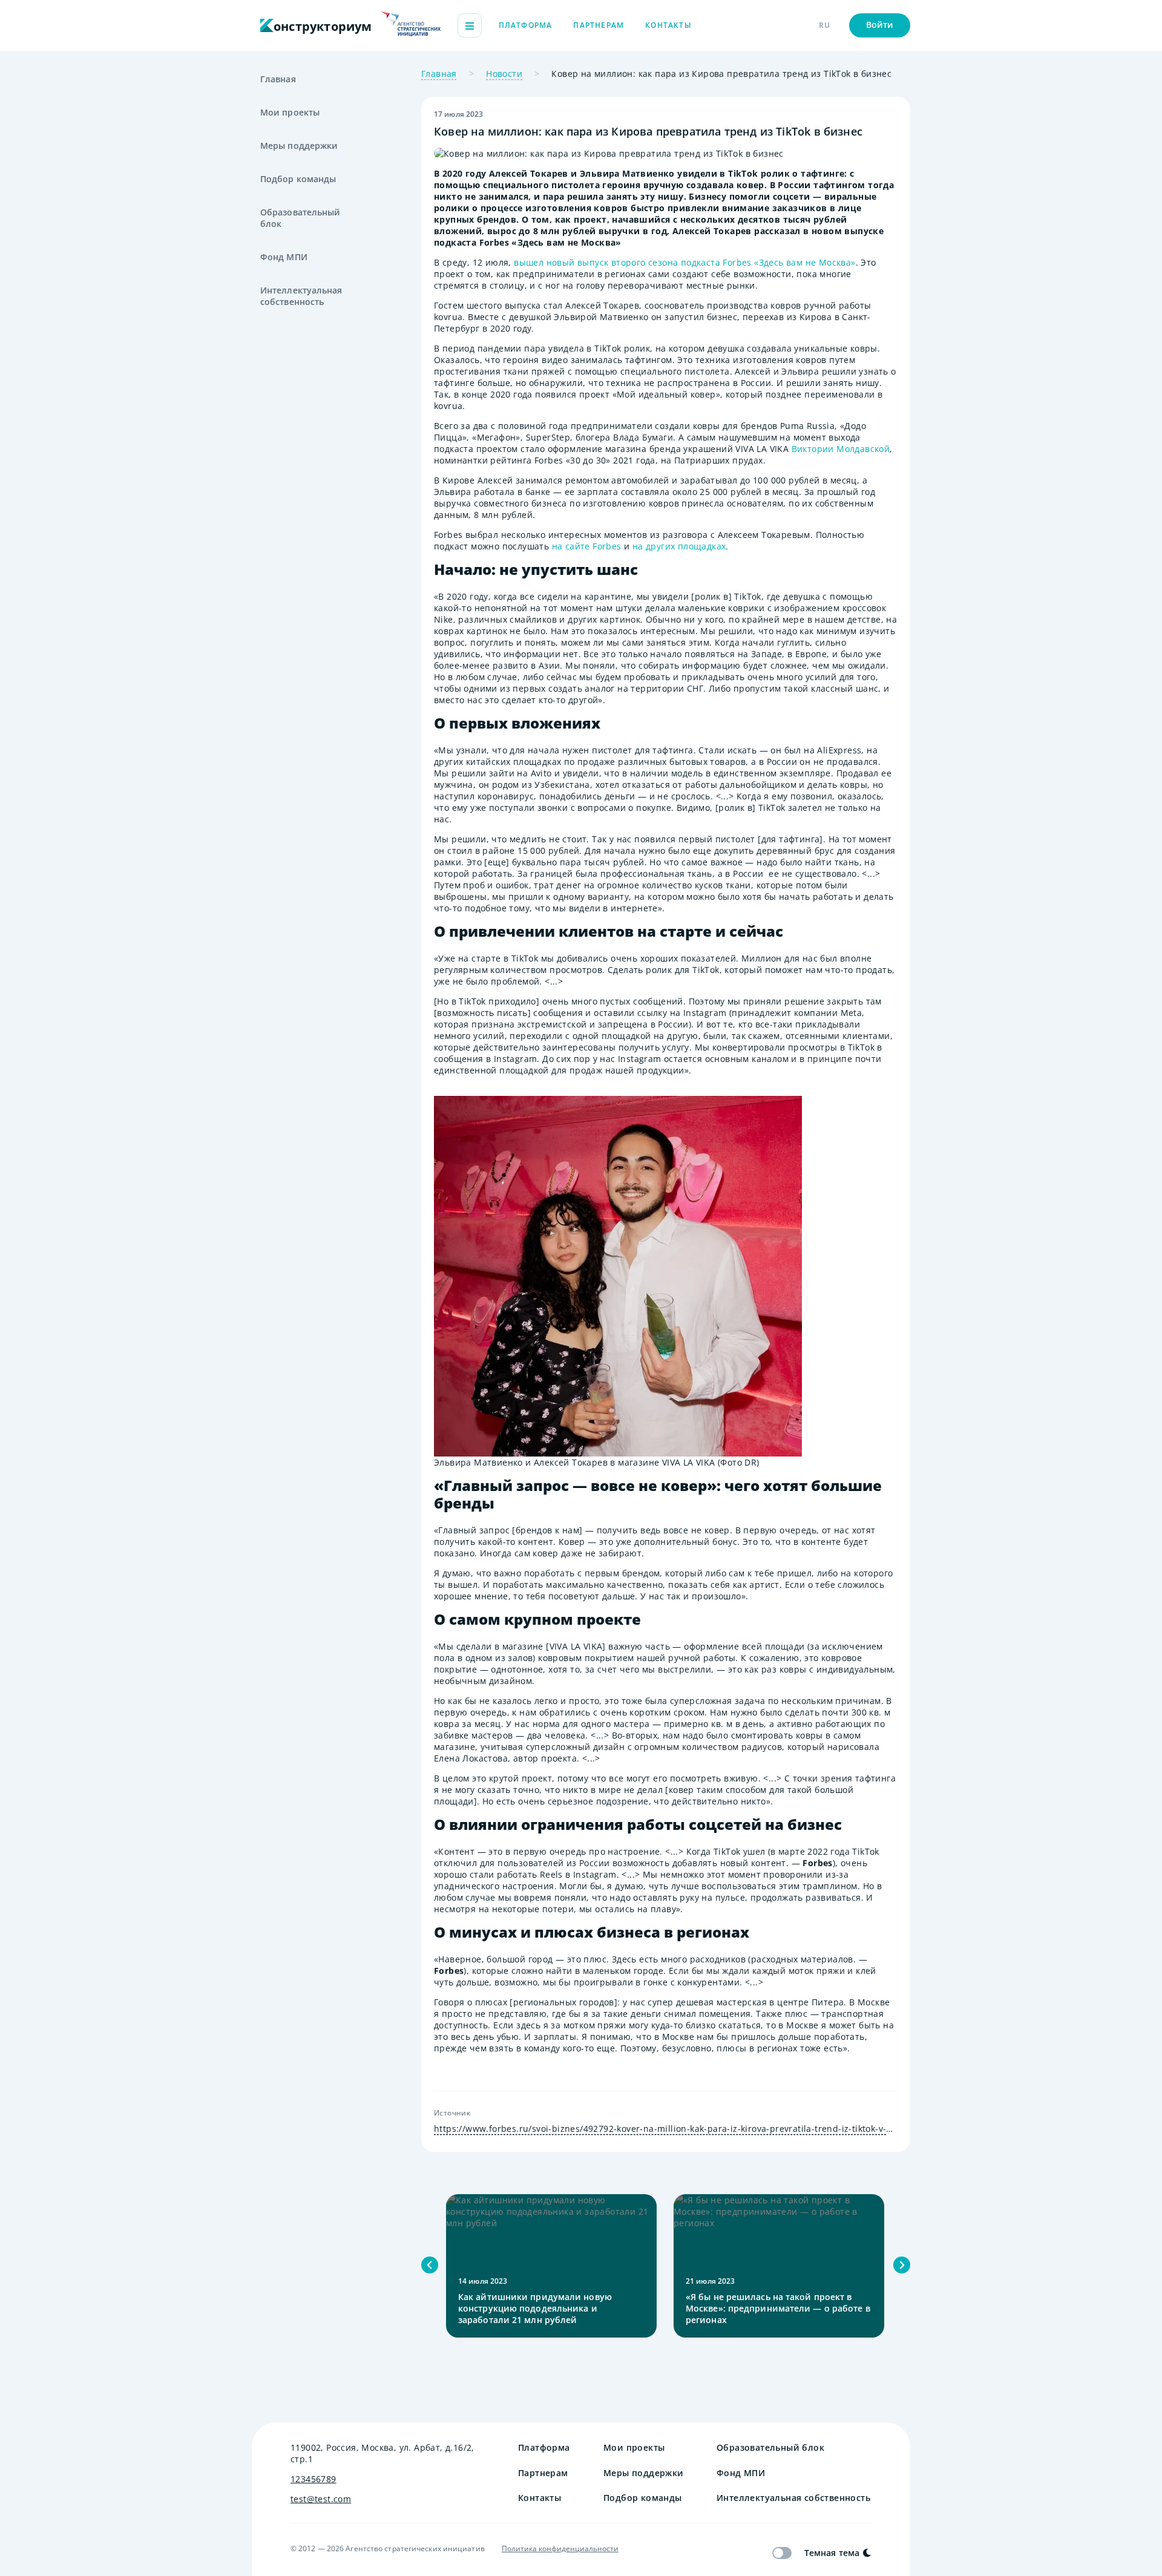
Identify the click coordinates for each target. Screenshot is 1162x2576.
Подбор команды (298, 179)
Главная (278, 79)
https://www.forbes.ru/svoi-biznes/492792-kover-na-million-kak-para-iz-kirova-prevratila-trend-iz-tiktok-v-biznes (666, 2129)
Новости (504, 74)
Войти (880, 25)
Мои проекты (290, 112)
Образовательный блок (300, 218)
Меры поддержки (299, 146)
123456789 (313, 2479)
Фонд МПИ (284, 257)
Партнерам (599, 25)
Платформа (526, 25)
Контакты (668, 25)
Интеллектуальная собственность (301, 296)
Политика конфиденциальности (560, 2549)
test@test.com (321, 2499)
